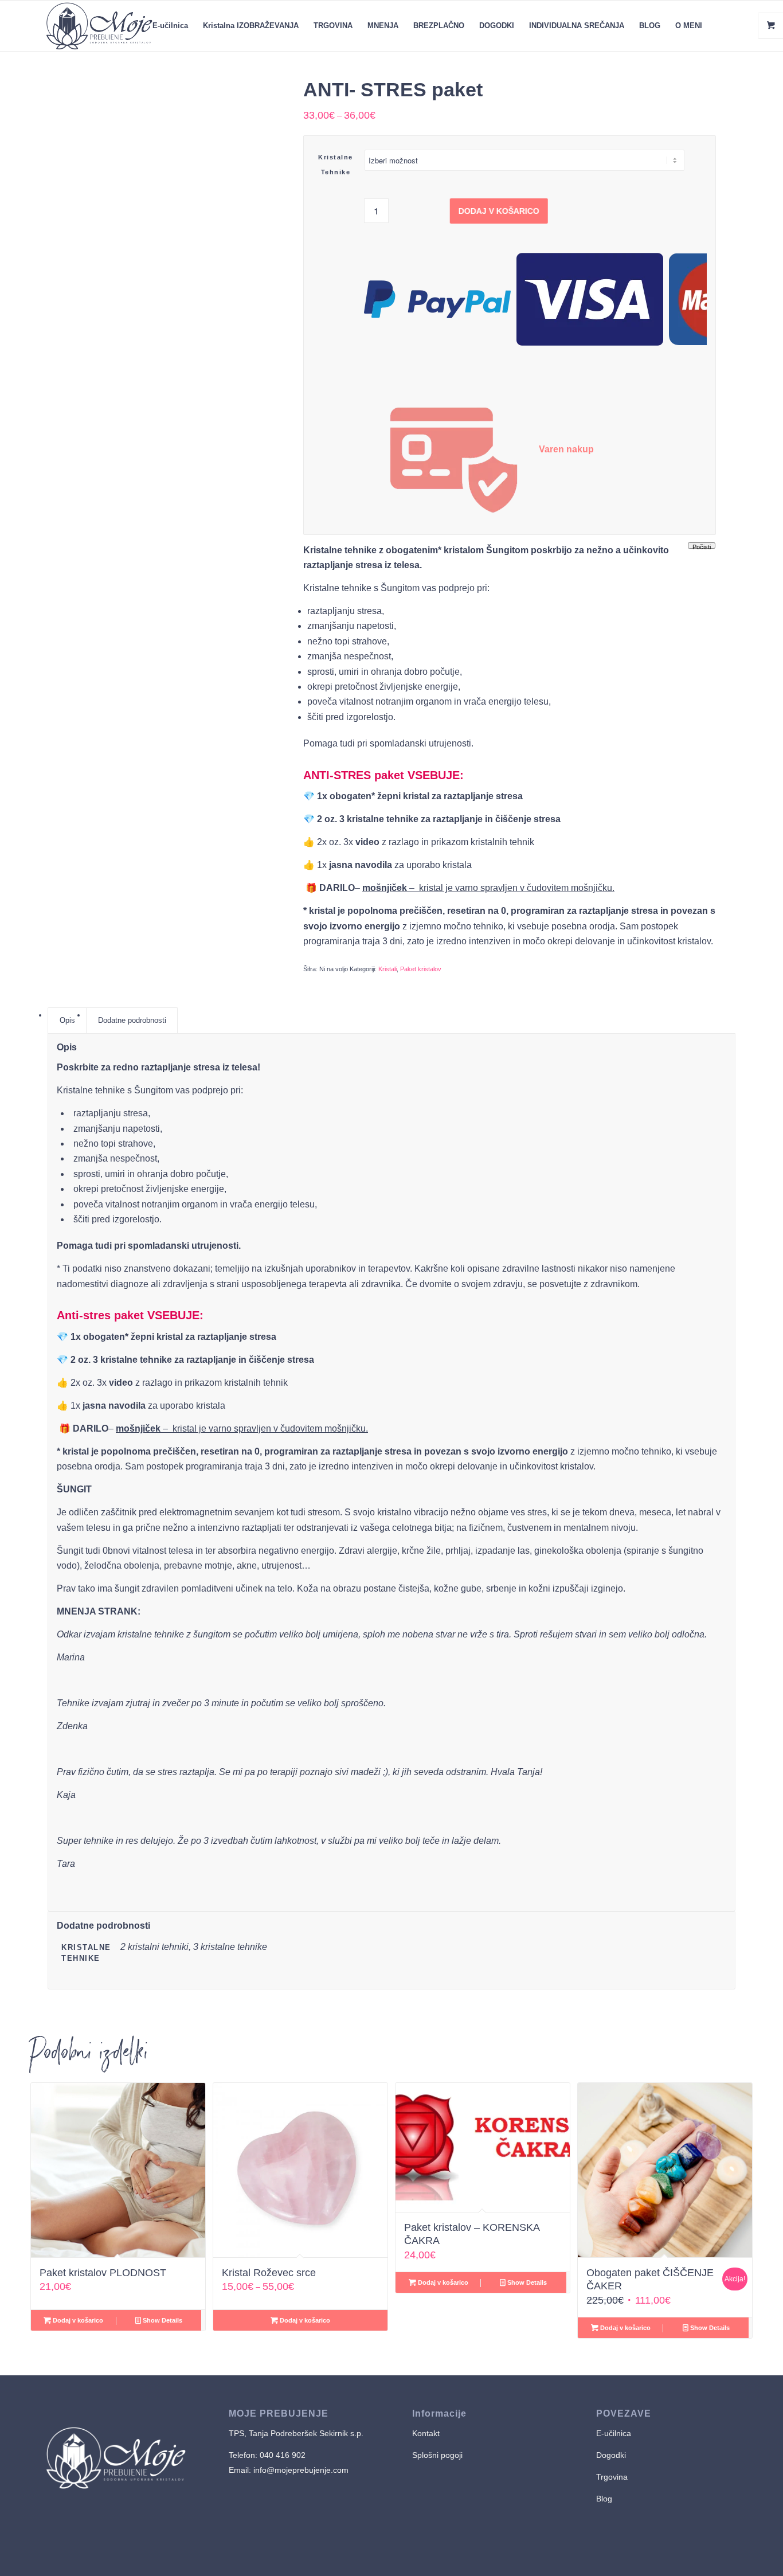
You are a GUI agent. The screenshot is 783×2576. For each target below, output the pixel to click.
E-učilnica (614, 2433)
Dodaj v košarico (500, 211)
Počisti (702, 546)
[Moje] (99, 26)
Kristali (387, 969)
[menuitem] (170, 26)
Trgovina (613, 2477)
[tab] (67, 1021)
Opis (67, 1020)
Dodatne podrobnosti (132, 1020)
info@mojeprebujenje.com (300, 2470)
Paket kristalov (421, 969)
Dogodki (611, 2455)
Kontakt (426, 2433)
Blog (604, 2499)
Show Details (162, 2320)
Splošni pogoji (437, 2455)
